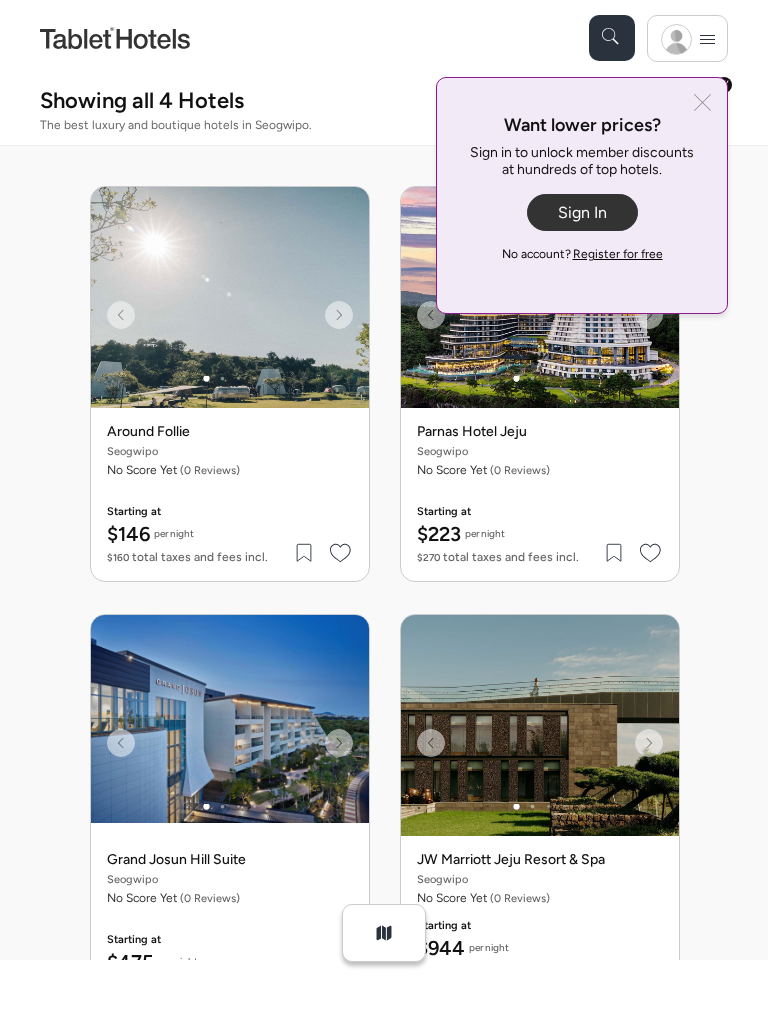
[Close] (702, 104)
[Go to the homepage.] (115, 37)
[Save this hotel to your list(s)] (305, 553)
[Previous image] (121, 315)
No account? (582, 254)
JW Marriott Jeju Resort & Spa (511, 860)
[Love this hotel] (341, 553)
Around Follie (148, 432)
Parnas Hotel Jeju (472, 432)
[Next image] (339, 315)
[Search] (612, 38)
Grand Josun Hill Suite (176, 860)
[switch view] (384, 933)
